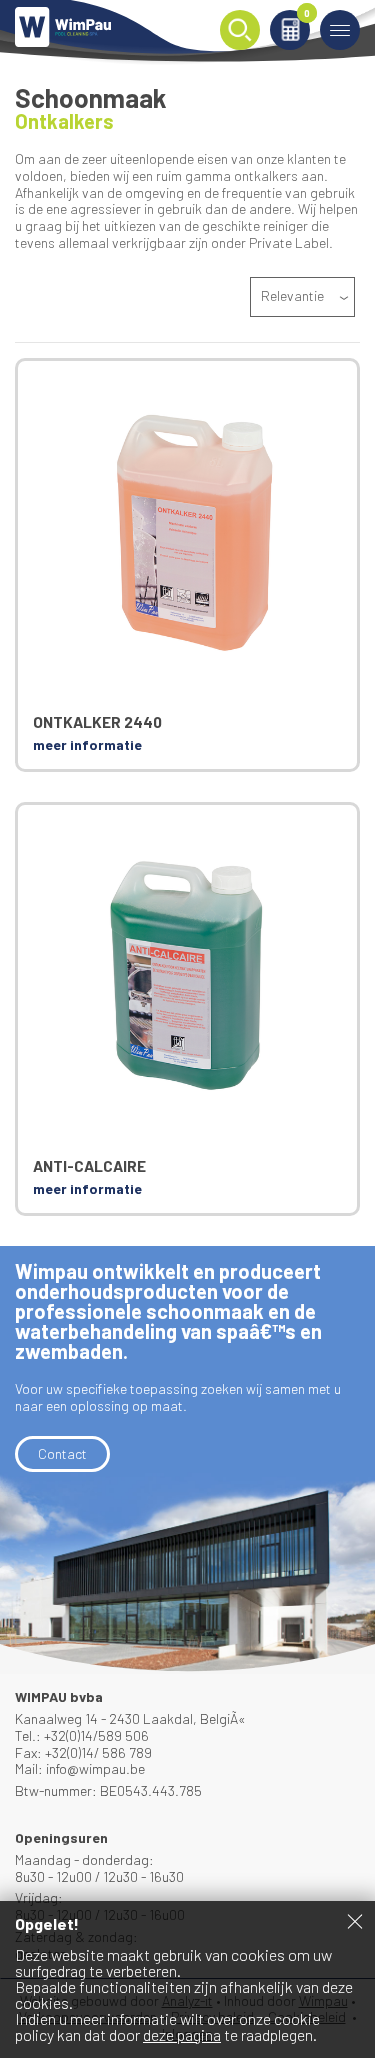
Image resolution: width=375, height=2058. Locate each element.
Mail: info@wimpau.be (80, 1768)
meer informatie (87, 744)
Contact (62, 1453)
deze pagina (182, 2034)
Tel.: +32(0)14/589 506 (82, 1735)
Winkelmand (307, 14)
